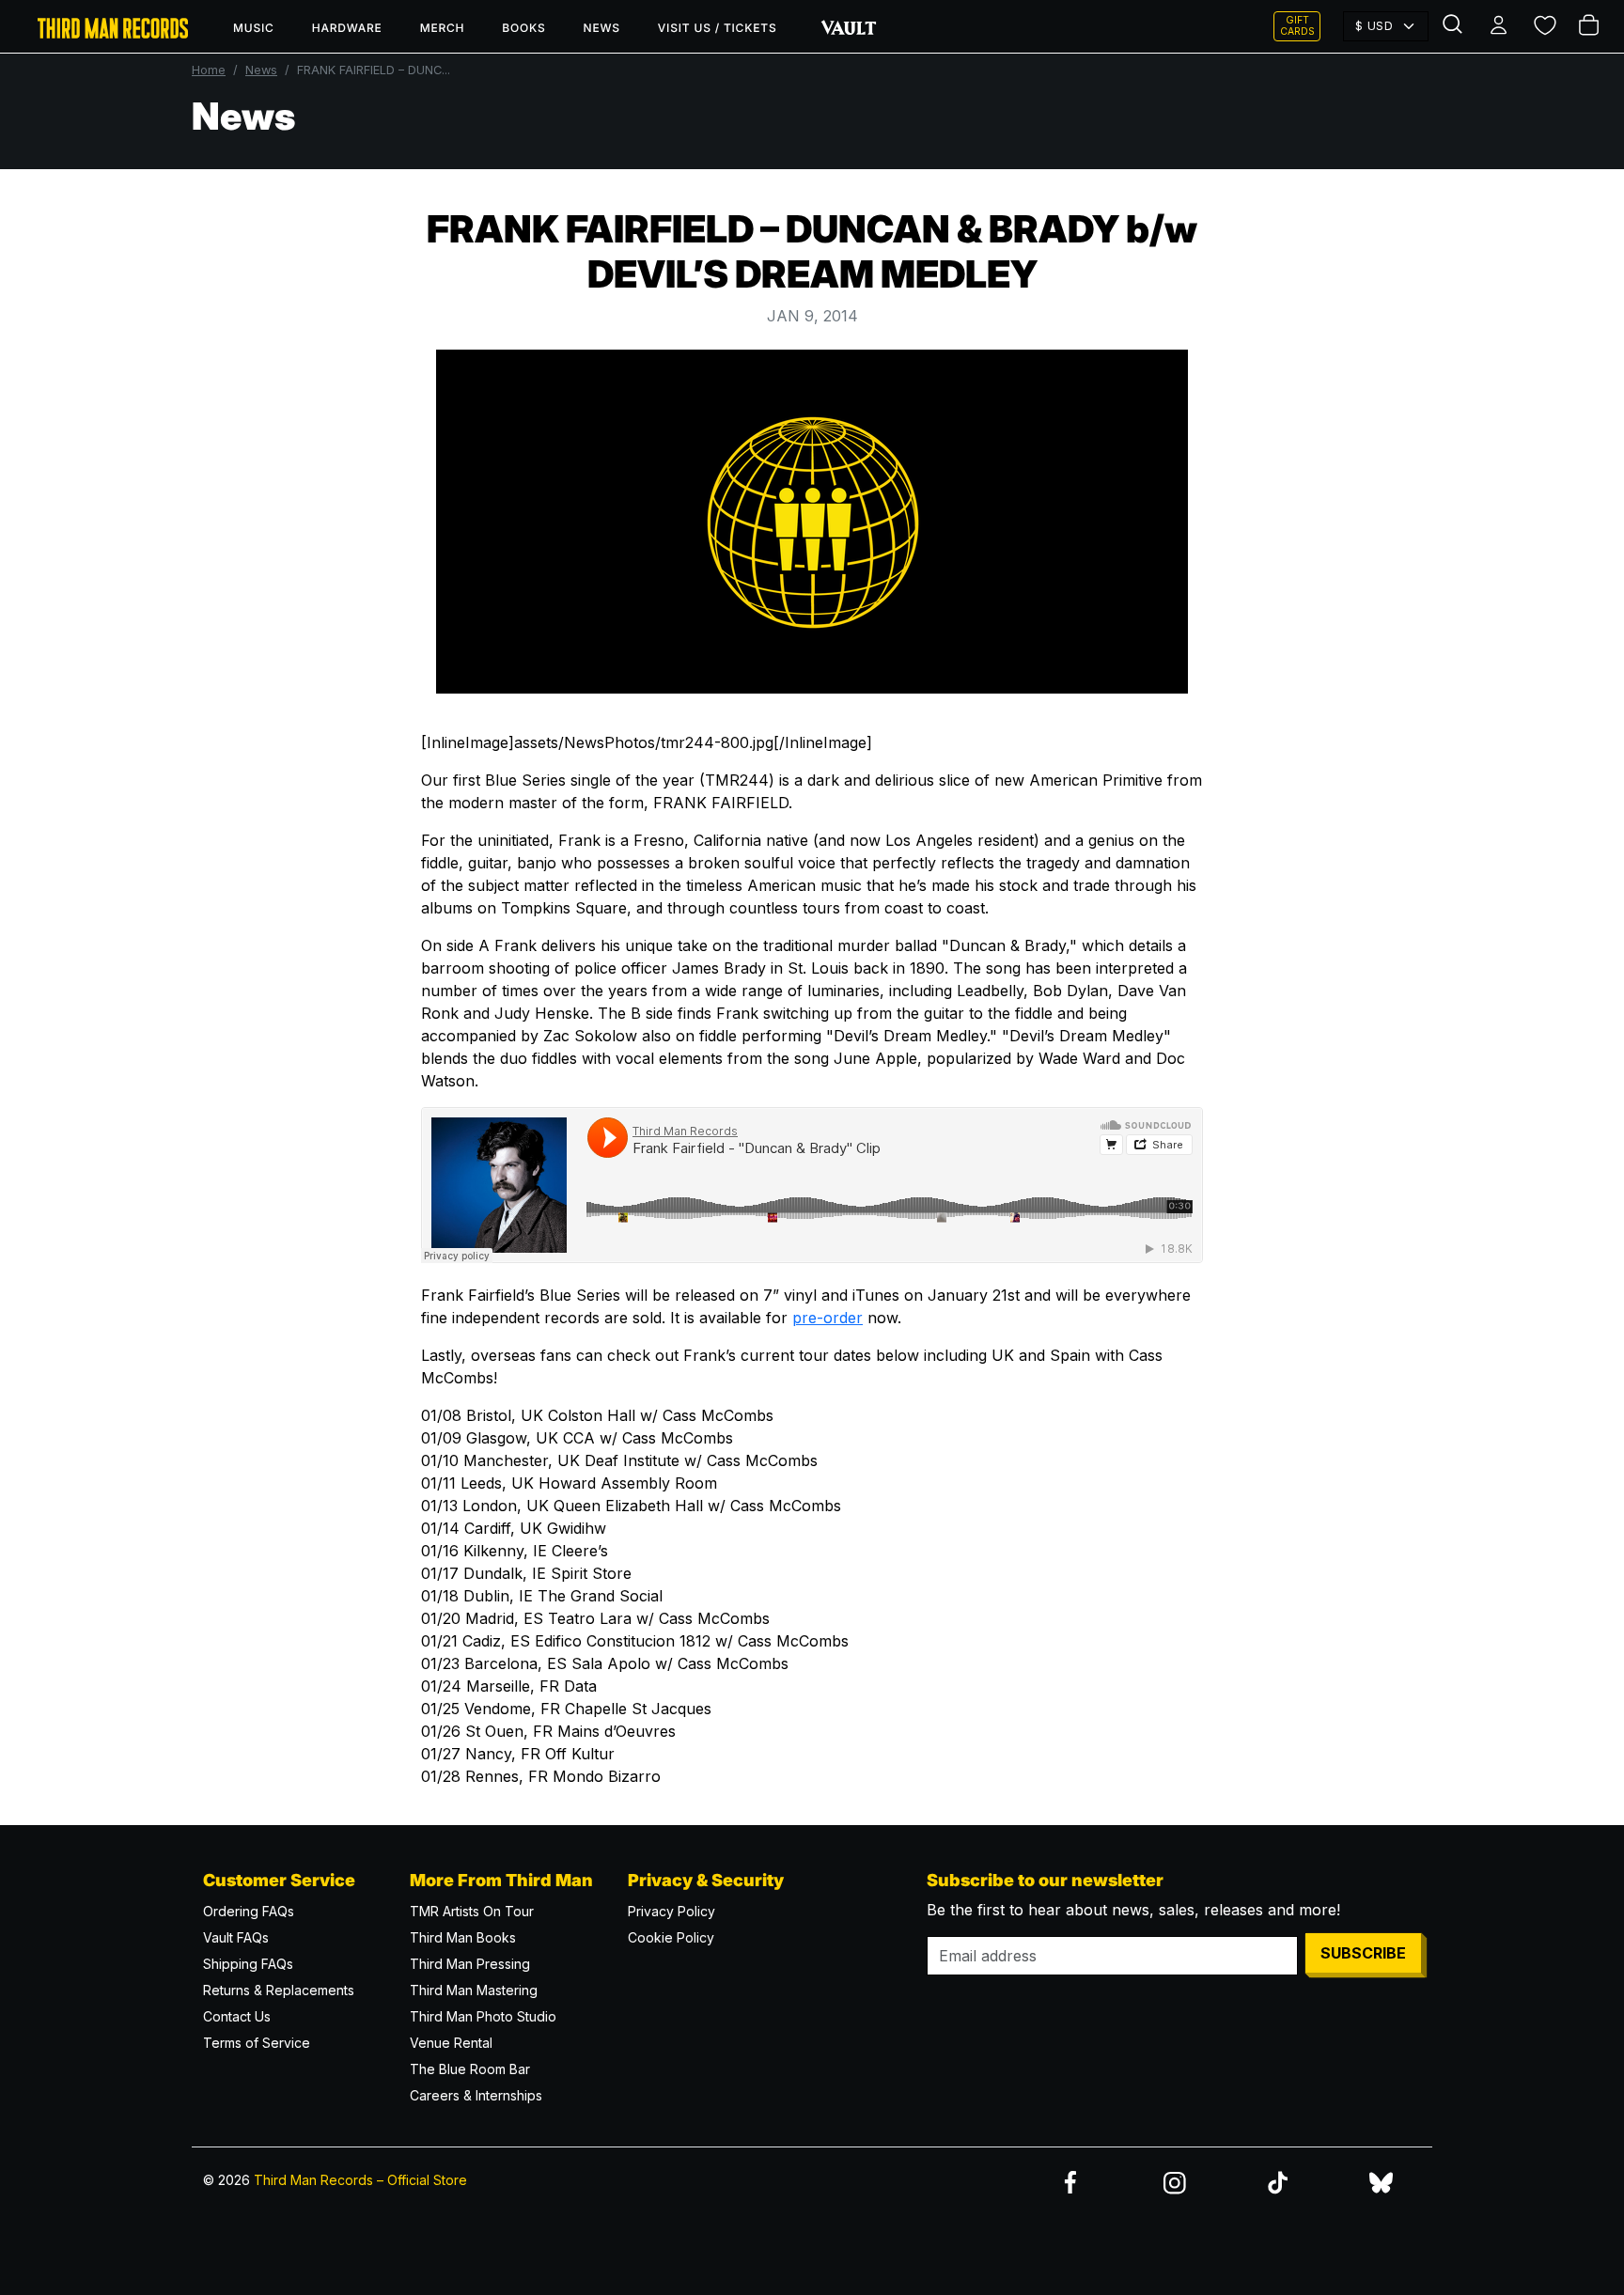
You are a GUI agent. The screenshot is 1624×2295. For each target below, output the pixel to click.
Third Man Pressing (470, 1964)
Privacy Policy (671, 1911)
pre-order (828, 1318)
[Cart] (1590, 26)
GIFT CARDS (1297, 26)
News (602, 28)
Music (254, 28)
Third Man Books (463, 1937)
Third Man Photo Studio (483, 2016)
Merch (443, 28)
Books (523, 28)
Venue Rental (451, 2043)
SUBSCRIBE (1363, 1953)
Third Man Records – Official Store (360, 2180)
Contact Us (237, 2016)
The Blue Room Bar (470, 2069)
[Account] (1500, 26)
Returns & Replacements (279, 1990)
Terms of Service (257, 2043)
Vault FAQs (236, 1937)
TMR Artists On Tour (472, 1911)
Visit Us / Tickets (718, 28)
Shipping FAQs (248, 1964)
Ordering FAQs (249, 1911)
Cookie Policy (671, 1937)
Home (209, 70)
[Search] (1455, 26)
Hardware (347, 28)
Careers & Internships (476, 2095)
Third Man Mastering (474, 1990)
